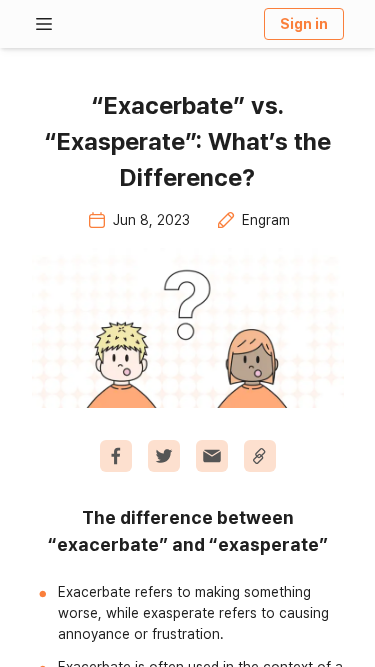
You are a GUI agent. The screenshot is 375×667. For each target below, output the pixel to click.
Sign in (304, 24)
